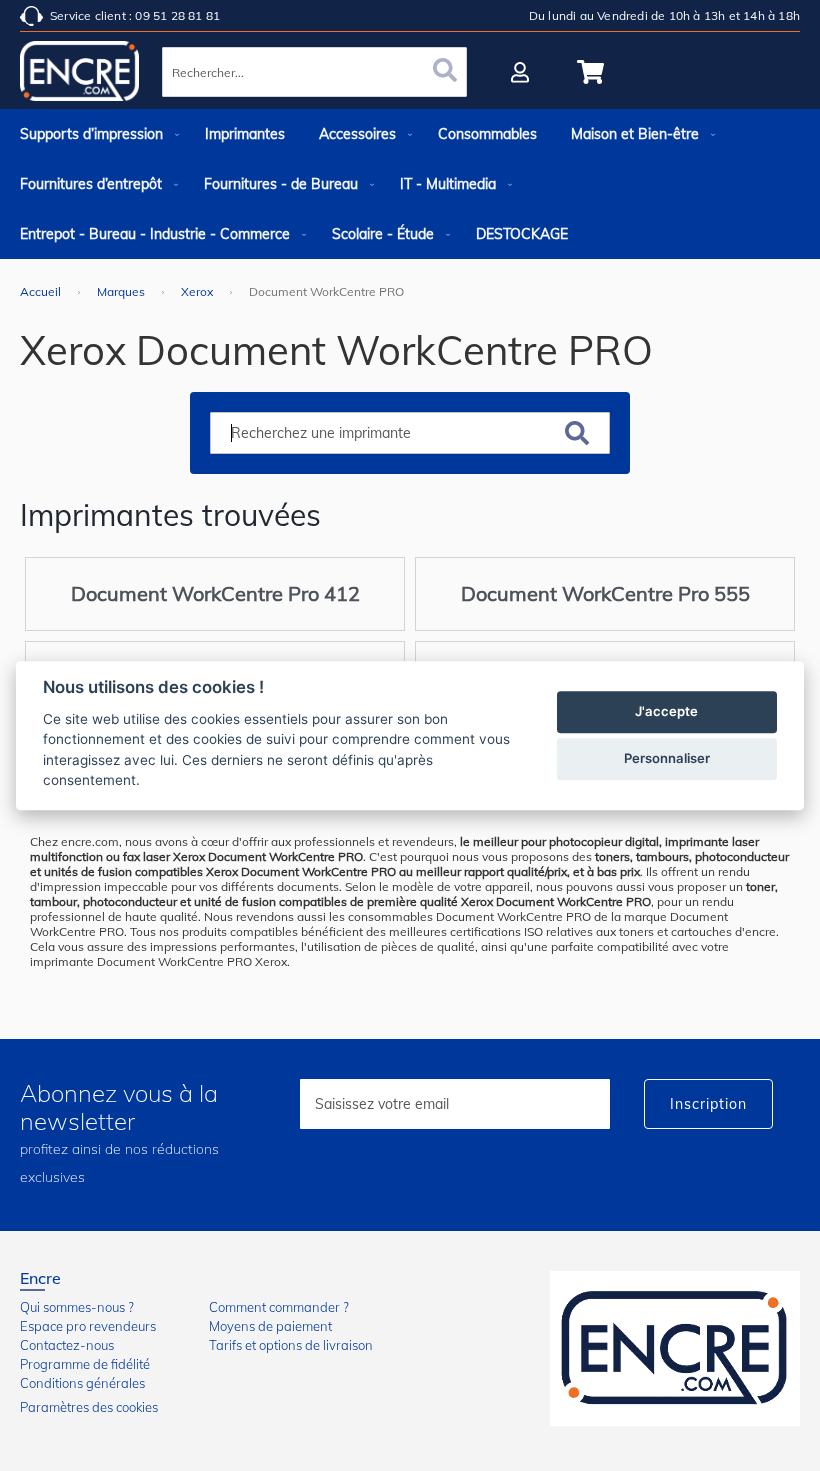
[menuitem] (95, 134)
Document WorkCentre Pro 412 (215, 593)
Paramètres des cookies (89, 1407)
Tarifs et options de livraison (291, 1345)
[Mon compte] (522, 72)
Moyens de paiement (270, 1326)
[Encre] (675, 1348)
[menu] (410, 184)
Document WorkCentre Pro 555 (605, 593)
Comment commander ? (279, 1307)
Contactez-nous (67, 1345)
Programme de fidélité (85, 1364)
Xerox (198, 291)
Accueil (42, 291)
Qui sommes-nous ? (77, 1307)
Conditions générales (82, 1383)
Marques (122, 291)
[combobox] (314, 72)
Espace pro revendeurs (88, 1326)
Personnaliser (667, 758)
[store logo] (80, 75)
